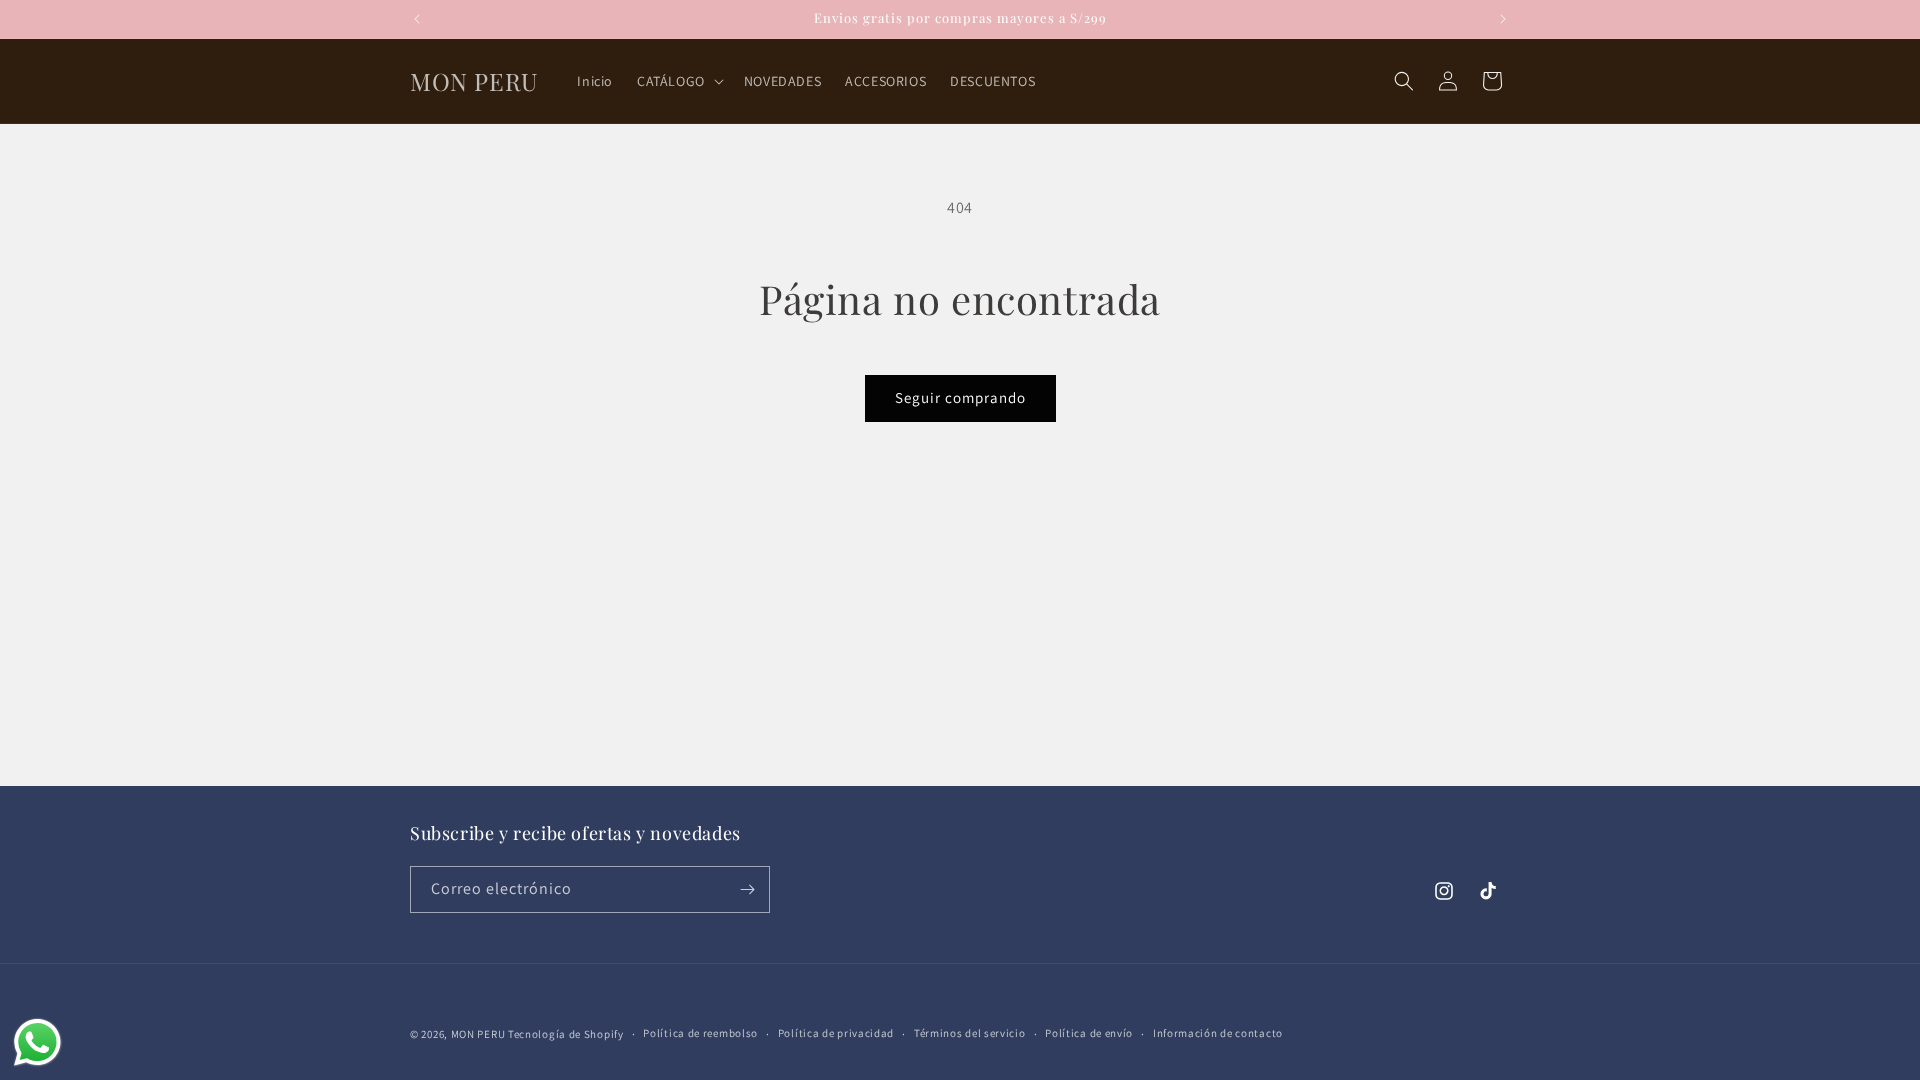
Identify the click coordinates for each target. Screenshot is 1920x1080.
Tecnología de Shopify (566, 1034)
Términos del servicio (970, 1033)
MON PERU (478, 1034)
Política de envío (1089, 1033)
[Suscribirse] (747, 889)
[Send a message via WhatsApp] (37, 1042)
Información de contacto (1218, 1033)
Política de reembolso (700, 1033)
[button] (678, 81)
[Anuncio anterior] (417, 19)
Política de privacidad (836, 1033)
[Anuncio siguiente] (1503, 19)
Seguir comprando (960, 397)
